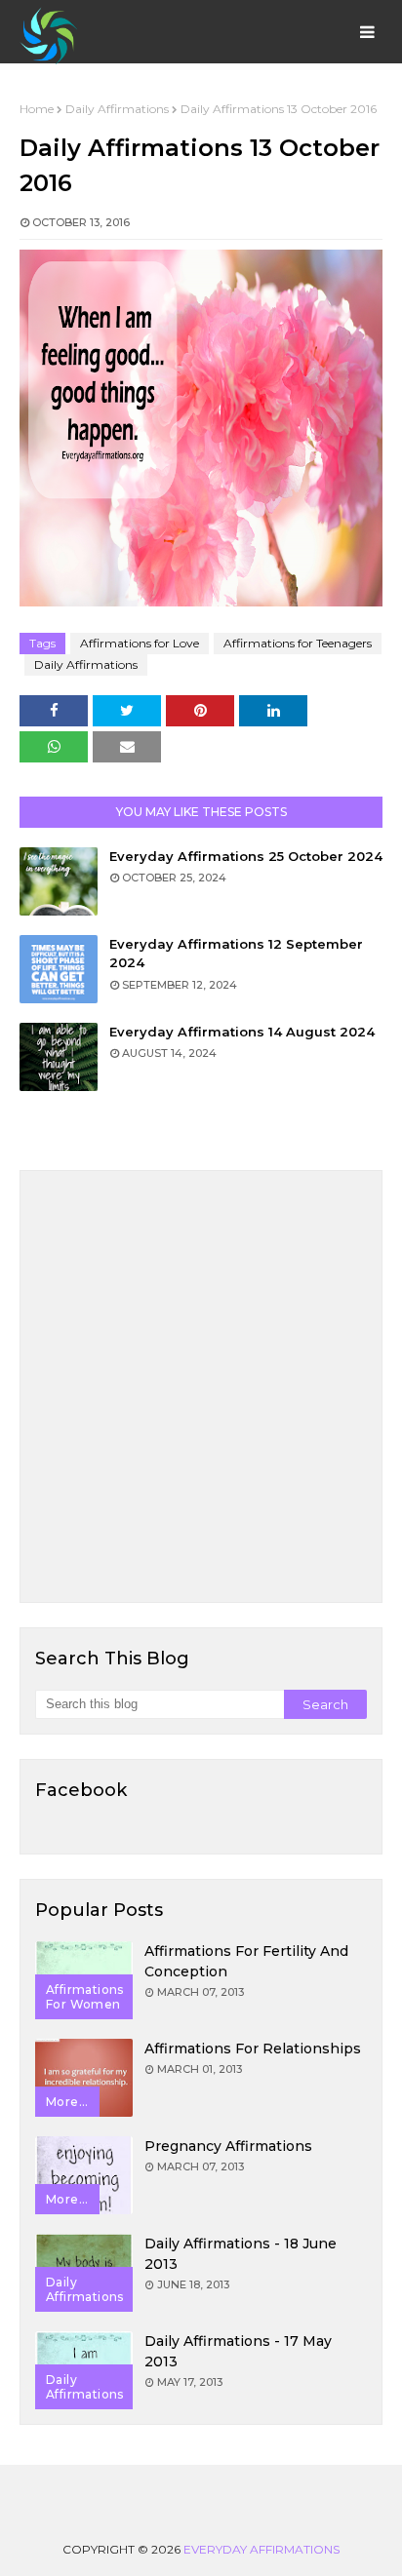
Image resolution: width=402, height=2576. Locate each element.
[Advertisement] (201, 1386)
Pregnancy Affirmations (228, 2146)
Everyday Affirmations (261, 2549)
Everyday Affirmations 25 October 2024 (246, 856)
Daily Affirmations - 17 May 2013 (238, 2351)
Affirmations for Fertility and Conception (246, 1961)
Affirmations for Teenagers (298, 643)
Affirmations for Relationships (253, 2049)
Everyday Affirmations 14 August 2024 (242, 1032)
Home (37, 109)
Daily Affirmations (117, 109)
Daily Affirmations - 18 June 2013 (241, 2254)
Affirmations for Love (140, 643)
